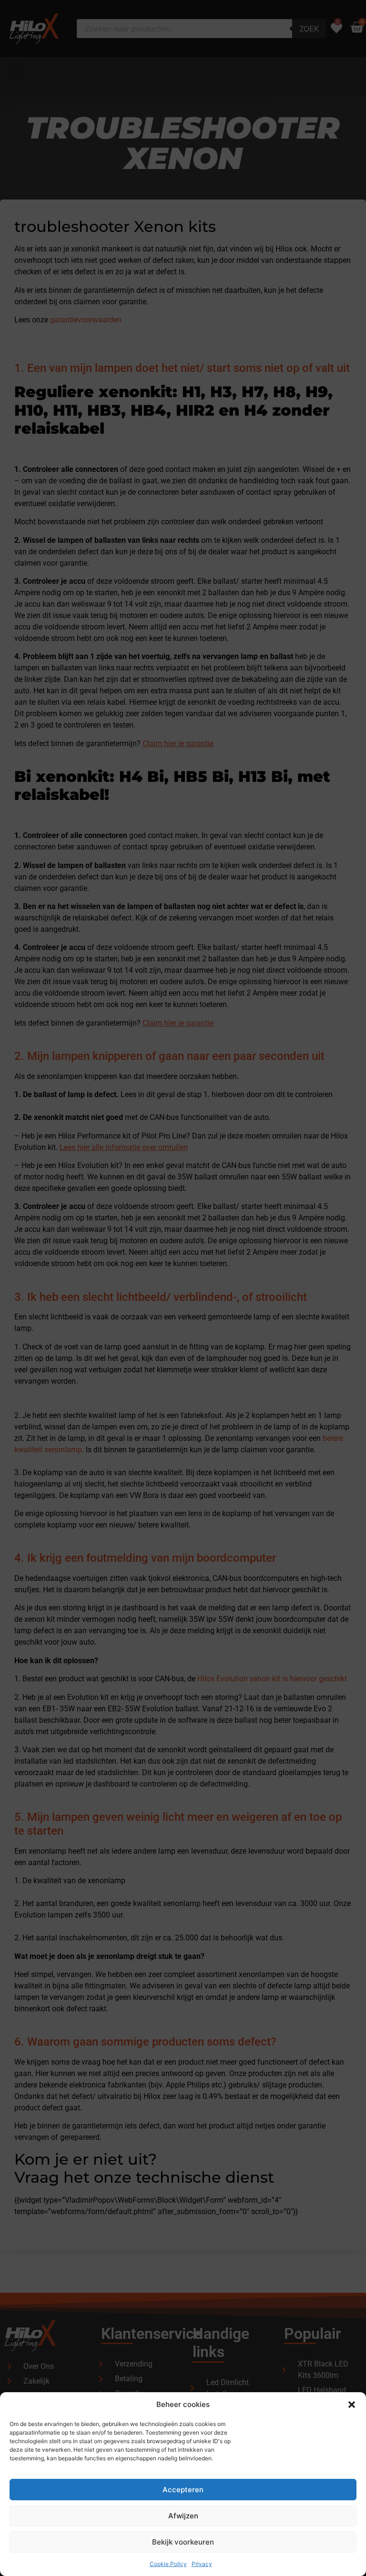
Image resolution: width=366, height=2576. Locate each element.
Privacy (202, 2564)
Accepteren (183, 2490)
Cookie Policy (168, 2564)
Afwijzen (183, 2516)
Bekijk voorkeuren (183, 2542)
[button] (352, 2405)
